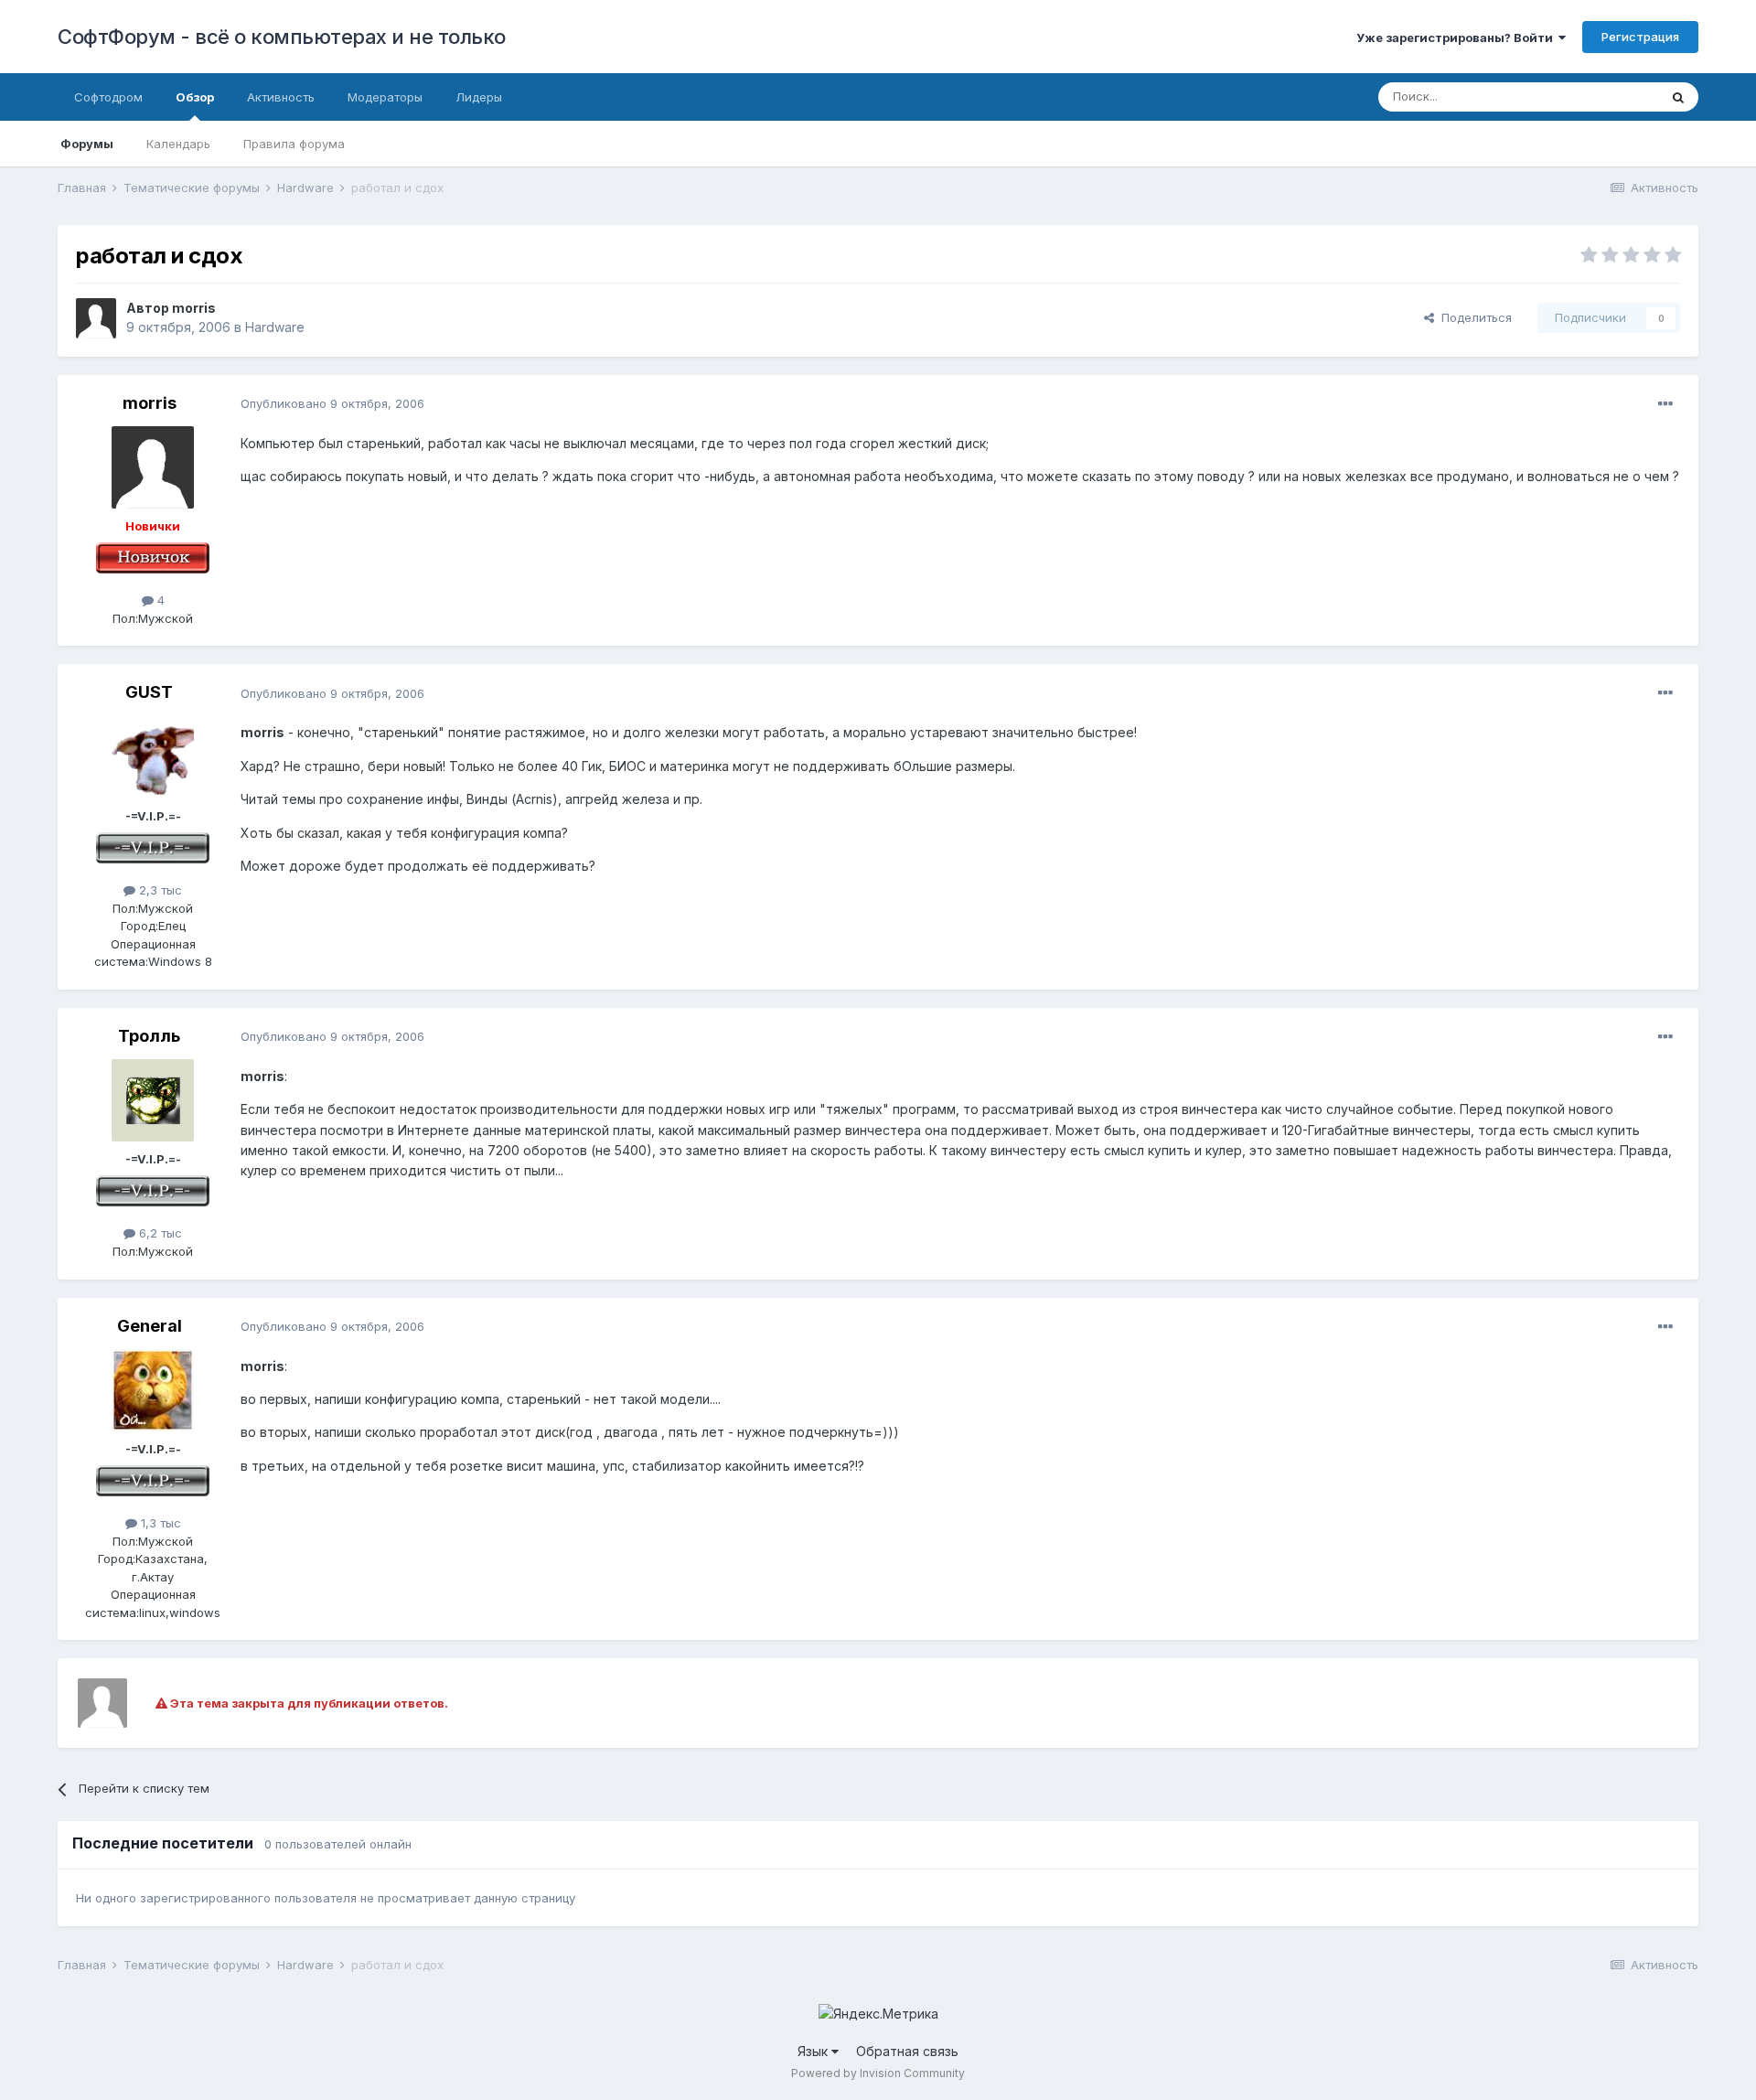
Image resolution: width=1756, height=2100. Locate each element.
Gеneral (150, 1326)
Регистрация (1640, 37)
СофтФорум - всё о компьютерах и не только (282, 37)
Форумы (87, 144)
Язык (814, 2051)
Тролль (149, 1036)
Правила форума (294, 144)
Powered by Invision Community (878, 2073)
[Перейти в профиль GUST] (153, 757)
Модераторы (385, 97)
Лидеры (479, 97)
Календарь (178, 144)
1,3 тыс (159, 1523)
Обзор (195, 97)
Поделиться (1473, 317)
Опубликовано (332, 403)
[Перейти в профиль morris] (96, 318)
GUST (149, 692)
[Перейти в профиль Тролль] (153, 1100)
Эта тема (1609, 96)
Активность (281, 97)
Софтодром (108, 97)
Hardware (275, 327)
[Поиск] (1678, 97)
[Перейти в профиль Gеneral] (153, 1390)
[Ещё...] (1665, 404)
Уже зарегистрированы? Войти (1457, 37)
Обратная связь (907, 2051)
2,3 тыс (159, 890)
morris (194, 308)
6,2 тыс (159, 1233)
